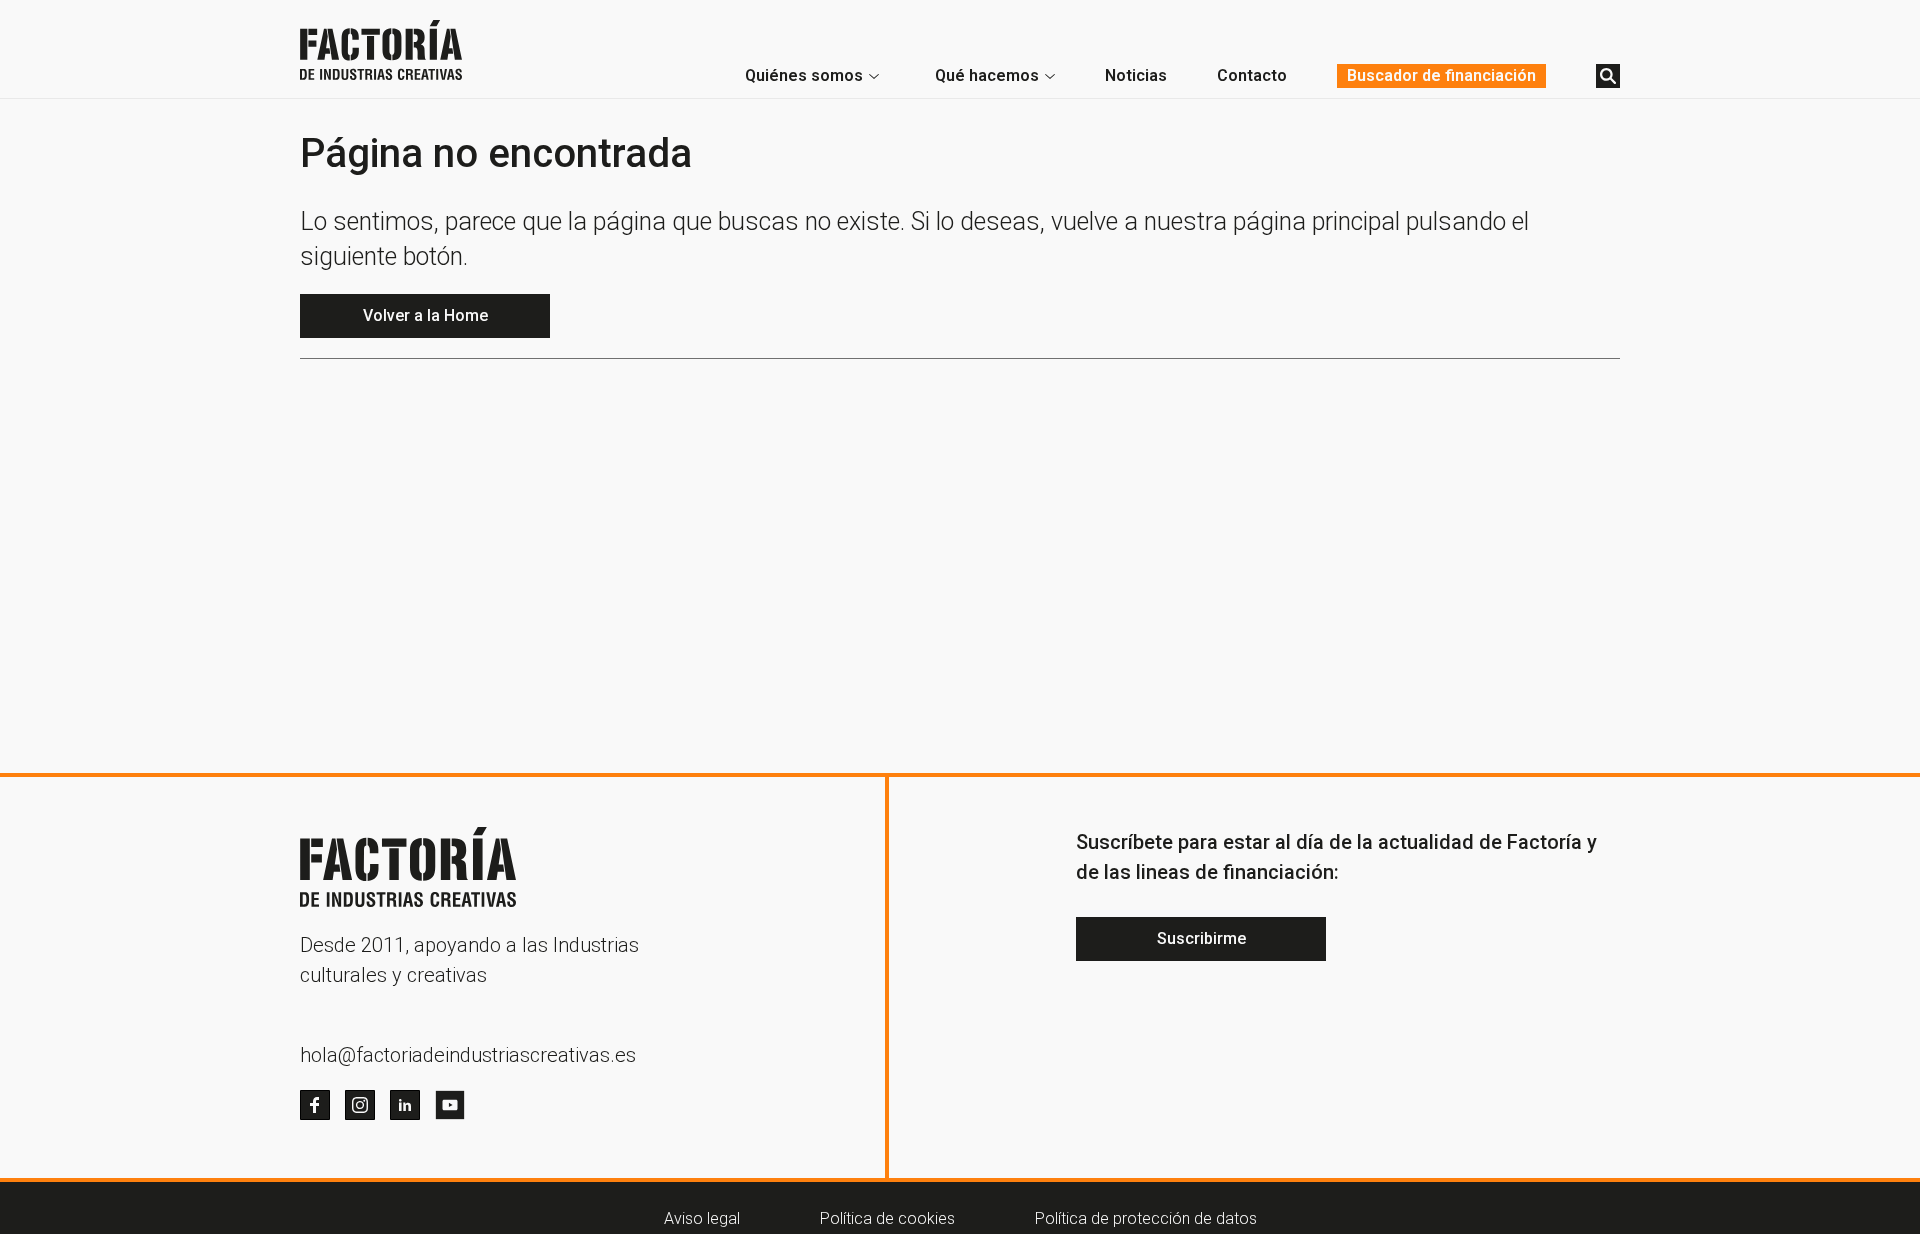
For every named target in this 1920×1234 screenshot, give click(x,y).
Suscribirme (1201, 938)
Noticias (1136, 75)
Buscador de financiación (1441, 75)
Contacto (1252, 75)
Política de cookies (887, 1218)
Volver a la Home (425, 315)
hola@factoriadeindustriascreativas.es (468, 1055)
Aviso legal (702, 1218)
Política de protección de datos (1146, 1218)
